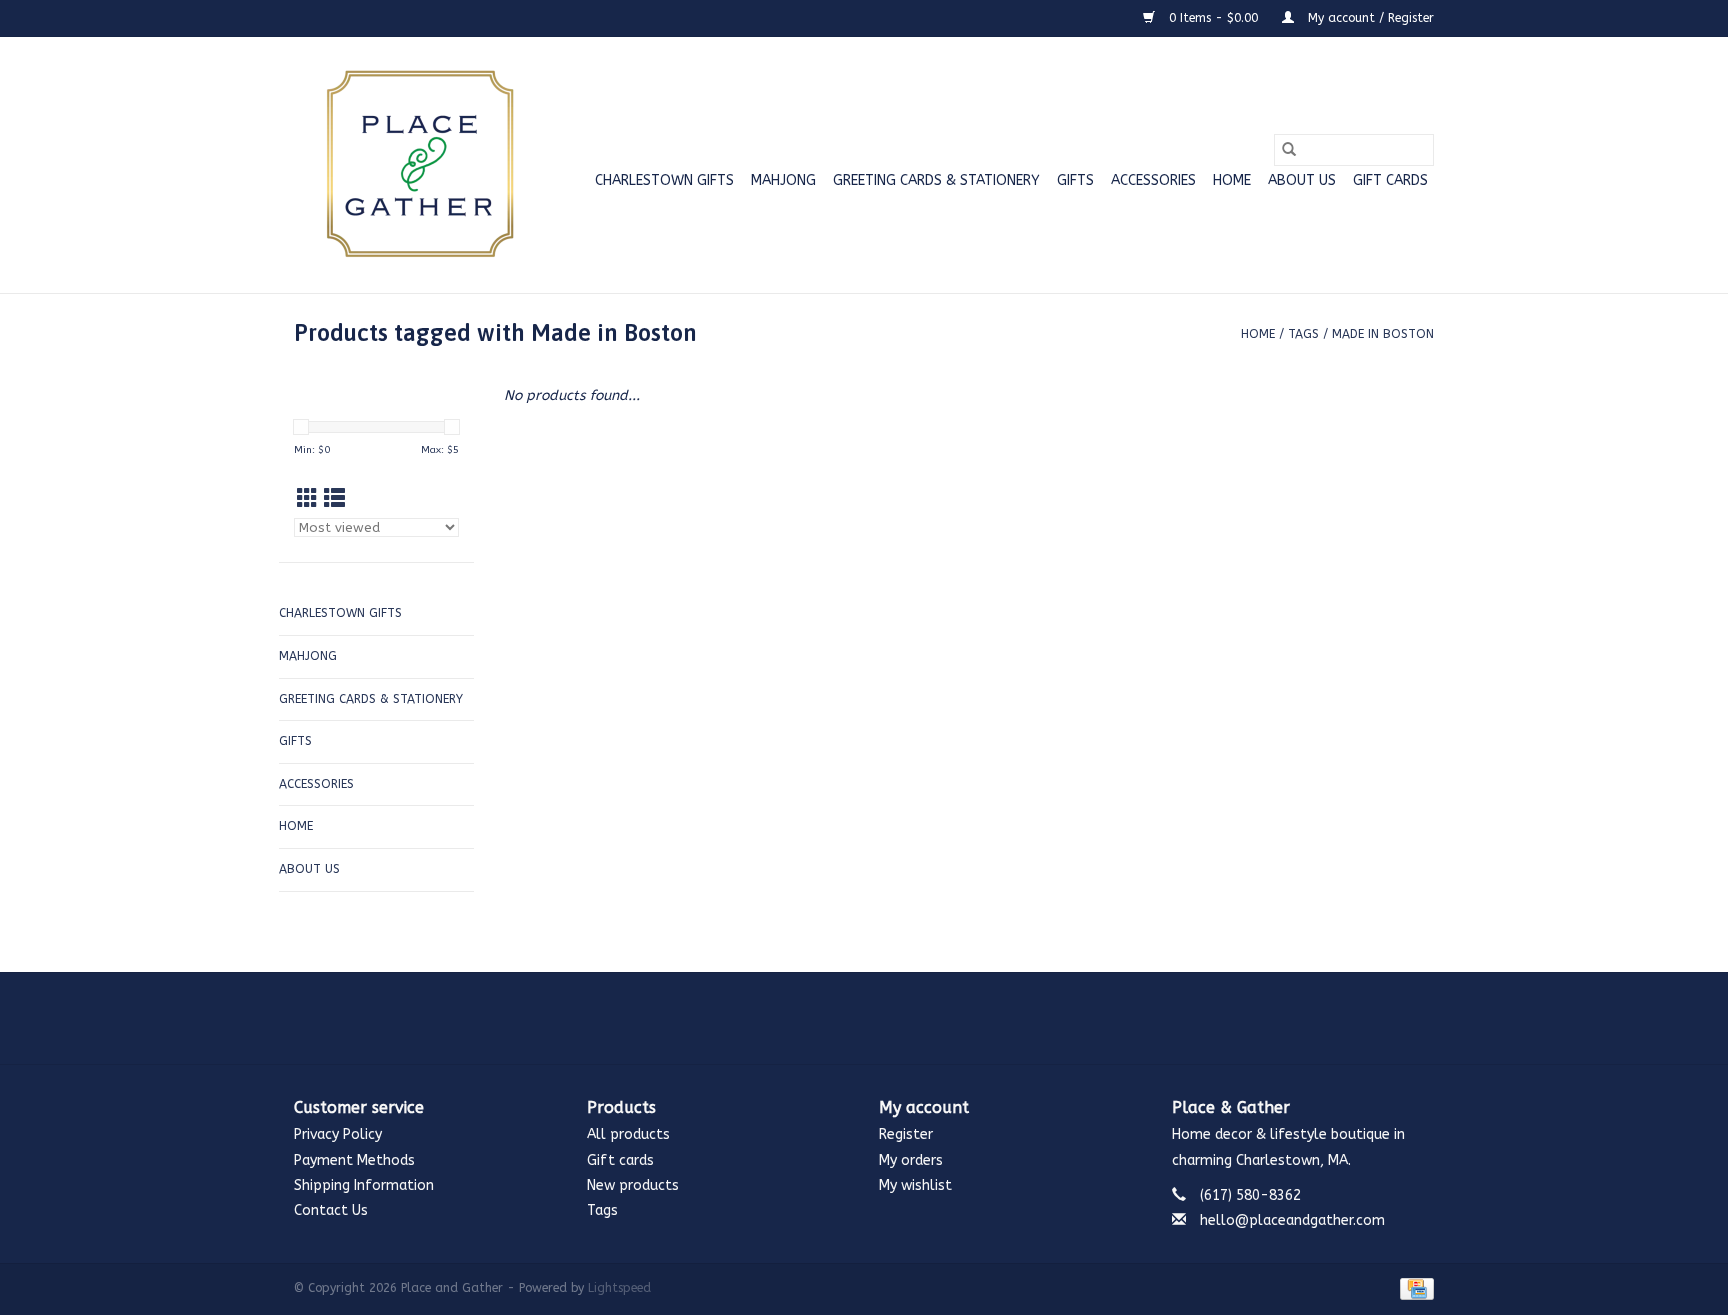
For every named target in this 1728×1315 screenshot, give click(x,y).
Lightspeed (619, 1288)
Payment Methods (354, 1160)
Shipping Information (364, 1185)
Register (906, 1134)
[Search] (1289, 150)
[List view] (334, 499)
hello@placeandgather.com (1292, 1220)
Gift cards (1390, 180)
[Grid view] (307, 499)
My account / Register (1369, 18)
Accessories (1153, 180)
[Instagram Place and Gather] (864, 1018)
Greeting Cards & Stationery (936, 180)
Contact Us (331, 1210)
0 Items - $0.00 (1213, 18)
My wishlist (915, 1185)
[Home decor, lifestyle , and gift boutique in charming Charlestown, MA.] (416, 165)
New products (633, 1185)
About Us (1302, 180)
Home (1232, 180)
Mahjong (783, 180)
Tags (1303, 334)
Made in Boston (1383, 334)
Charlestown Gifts (664, 180)
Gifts (1075, 180)
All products (628, 1134)
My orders (911, 1160)
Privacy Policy (338, 1134)
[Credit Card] (1413, 1288)
